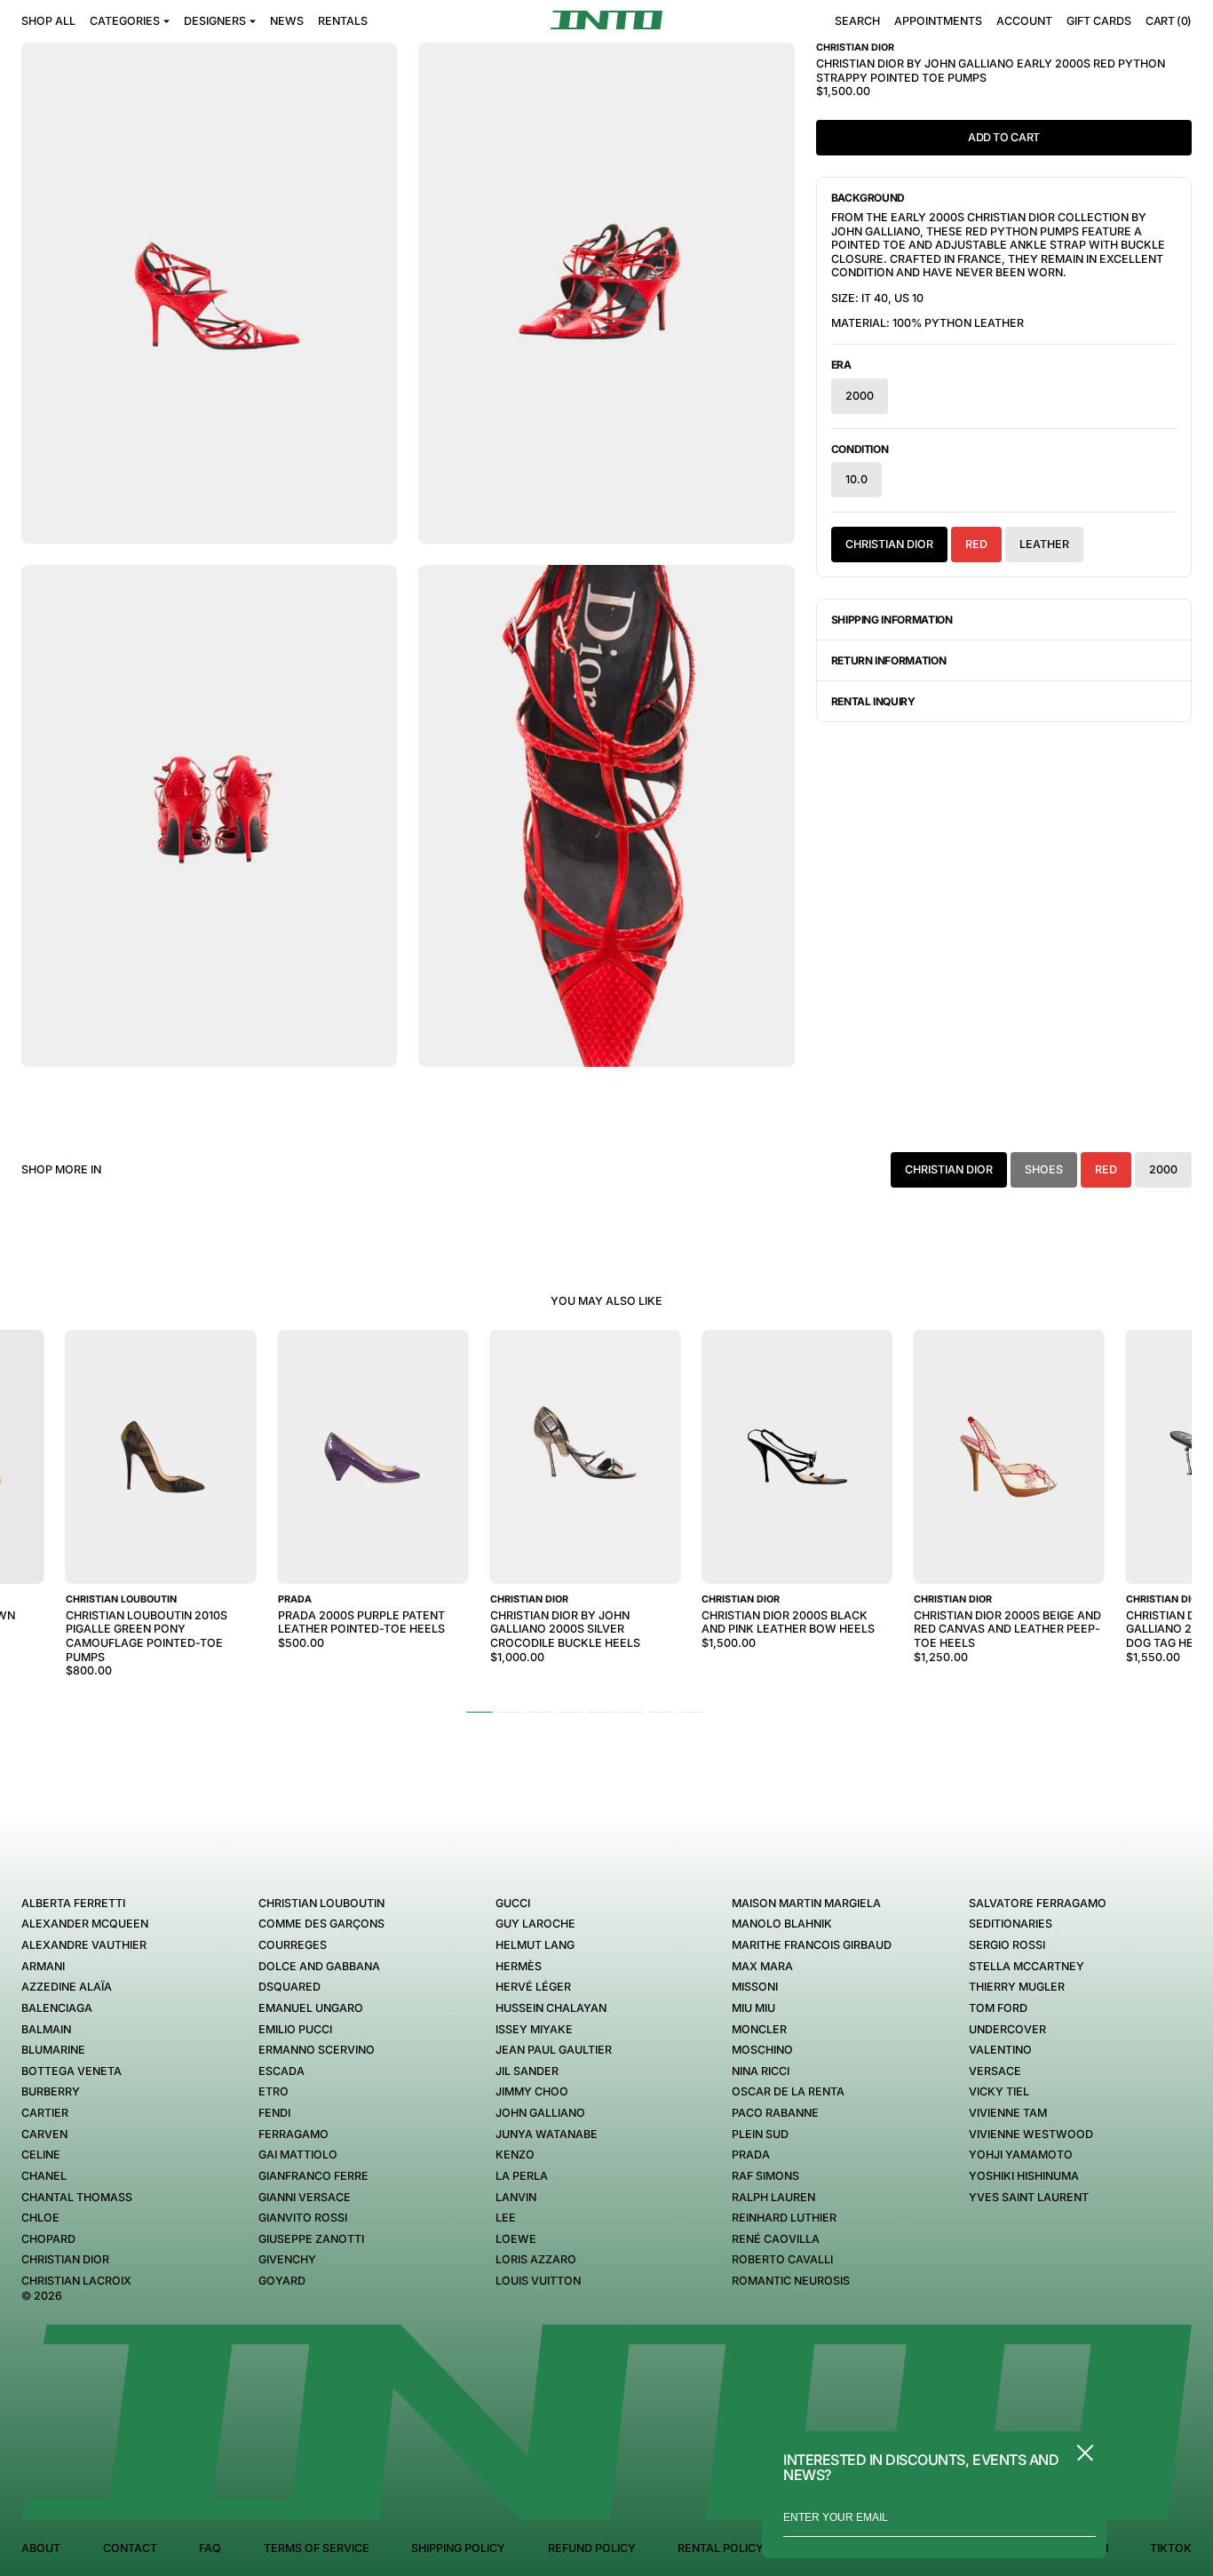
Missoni (755, 1987)
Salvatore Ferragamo (1038, 1903)
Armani (43, 1966)
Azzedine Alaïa (67, 1987)
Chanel (44, 2176)
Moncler (759, 2029)
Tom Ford (998, 2008)
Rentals (343, 21)
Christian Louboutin (321, 1903)
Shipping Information (892, 620)
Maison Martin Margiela (806, 1903)
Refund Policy (592, 2548)
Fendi (274, 2113)
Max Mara (762, 1966)
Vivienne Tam (1008, 2113)
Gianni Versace (305, 2197)
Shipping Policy (458, 2548)
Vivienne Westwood (1031, 2134)
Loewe (516, 2239)
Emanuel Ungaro (311, 2008)
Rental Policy (721, 2548)
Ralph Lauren (773, 2197)
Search (857, 21)
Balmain (46, 2029)
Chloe (40, 2218)
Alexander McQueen (85, 1924)
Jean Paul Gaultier (554, 2050)
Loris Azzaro (536, 2259)
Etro (274, 2091)
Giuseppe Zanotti (311, 2239)
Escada (281, 2071)
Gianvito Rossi (303, 2218)
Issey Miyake (534, 2029)
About (41, 2548)
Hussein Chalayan (551, 2008)
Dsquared (289, 1987)
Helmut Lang (535, 1945)
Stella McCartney (1027, 1966)
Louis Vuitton (538, 2281)
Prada (751, 2155)
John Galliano (540, 2113)
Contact (130, 2548)
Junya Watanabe (547, 2134)
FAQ (210, 2548)
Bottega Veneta (71, 2071)
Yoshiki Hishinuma (1024, 2176)
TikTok (1171, 2548)
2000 (860, 396)
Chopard (48, 2239)
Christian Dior (889, 544)
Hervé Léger (533, 1987)
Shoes (1044, 1169)
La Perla (522, 2176)
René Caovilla (776, 2239)
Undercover (1007, 2029)
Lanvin (516, 2197)
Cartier (45, 2113)
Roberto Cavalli (782, 2259)
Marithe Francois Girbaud (812, 1945)
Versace (995, 2071)
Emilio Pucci (295, 2029)
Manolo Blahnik (782, 1924)
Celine (41, 2155)
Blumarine (53, 2050)
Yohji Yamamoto (1021, 2155)
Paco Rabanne (775, 2113)
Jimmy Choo (532, 2091)
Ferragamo (293, 2134)
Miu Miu (753, 2008)
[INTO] (606, 20)
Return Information (889, 660)
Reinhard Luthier (784, 2218)
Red (976, 544)
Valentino (1000, 2050)
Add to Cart (1004, 137)
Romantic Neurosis (791, 2281)
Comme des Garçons (321, 1924)
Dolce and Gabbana (319, 1966)
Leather (1044, 544)
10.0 (856, 479)
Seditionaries (1011, 1924)
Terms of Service (317, 2548)
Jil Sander (527, 2071)
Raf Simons (765, 2176)
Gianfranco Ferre (313, 2176)
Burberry (51, 2091)
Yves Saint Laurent (1029, 2197)
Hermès (519, 1966)
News (287, 21)
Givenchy (287, 2259)
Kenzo (515, 2155)
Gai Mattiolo (298, 2155)
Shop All (48, 21)
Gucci (513, 1903)
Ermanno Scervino (317, 2050)
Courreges (293, 1945)
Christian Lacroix (76, 2281)
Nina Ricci (761, 2071)
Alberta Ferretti (73, 1903)
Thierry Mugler (1017, 1987)
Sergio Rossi (1007, 1945)
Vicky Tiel (999, 2091)
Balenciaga (57, 2008)
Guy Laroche (535, 1924)
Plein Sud (760, 2134)
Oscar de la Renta (788, 2091)
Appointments (938, 21)
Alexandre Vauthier (84, 1945)
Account (1024, 21)
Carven (44, 2134)
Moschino (762, 2050)
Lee (506, 2218)
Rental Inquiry (873, 701)
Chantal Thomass (77, 2197)
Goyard (282, 2281)
